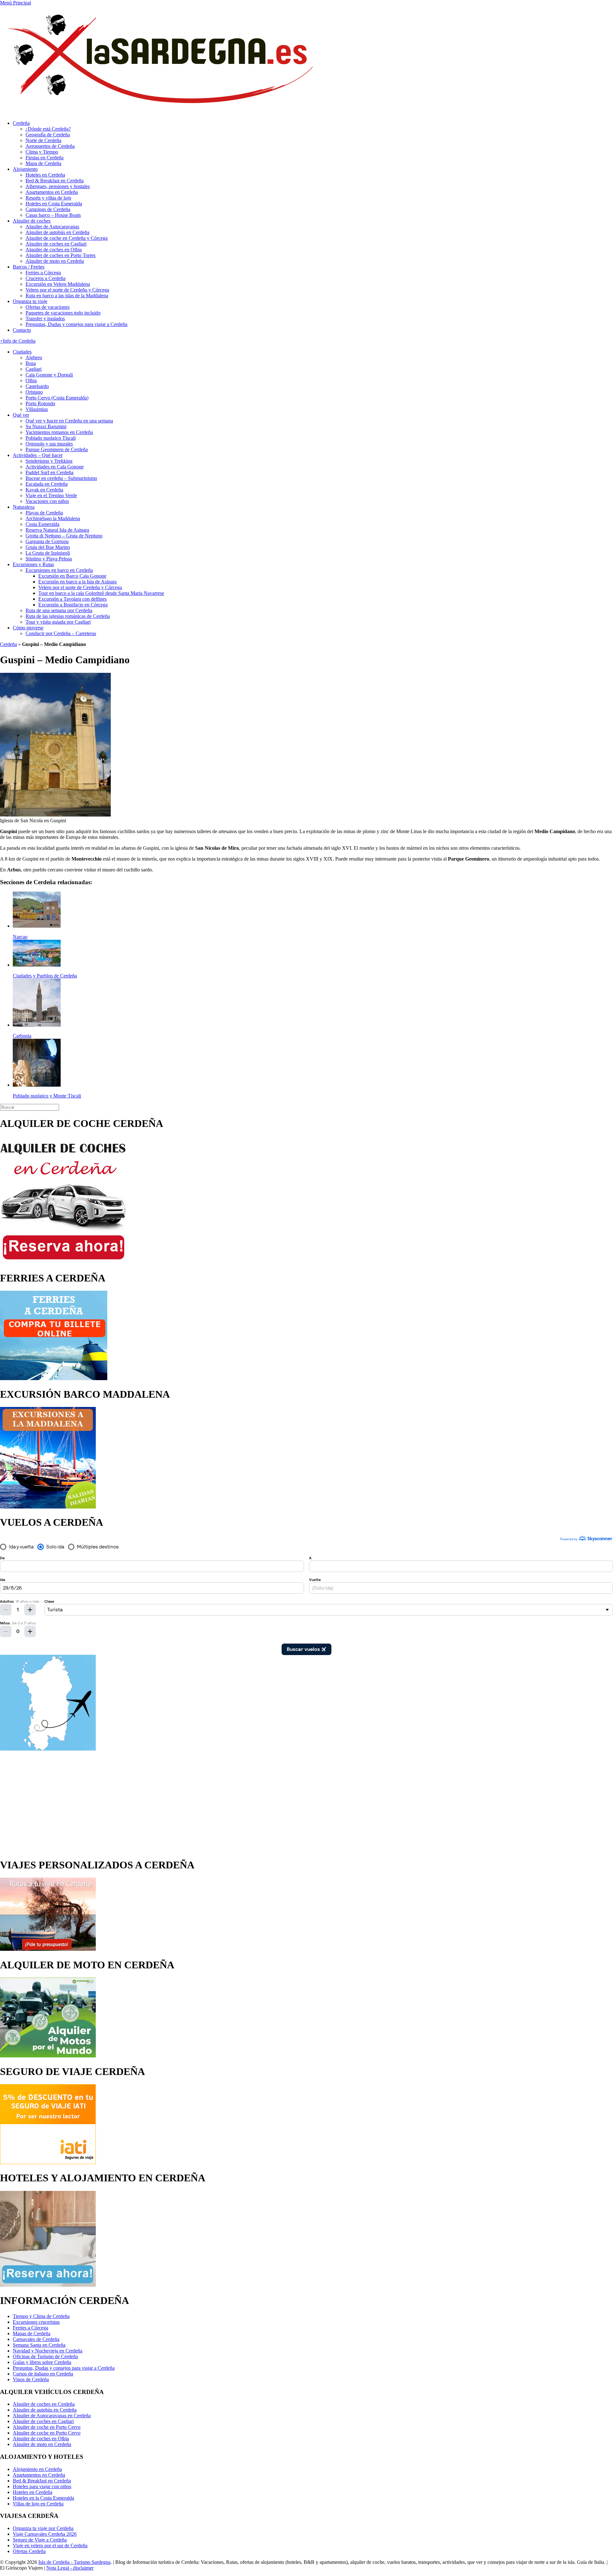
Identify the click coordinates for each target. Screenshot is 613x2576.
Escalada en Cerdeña (47, 484)
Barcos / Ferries (29, 267)
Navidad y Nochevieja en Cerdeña (48, 2351)
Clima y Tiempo (42, 152)
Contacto (22, 330)
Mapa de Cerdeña (43, 163)
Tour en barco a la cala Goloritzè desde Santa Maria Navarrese (101, 593)
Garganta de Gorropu (47, 541)
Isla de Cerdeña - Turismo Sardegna (74, 2562)
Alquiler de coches (32, 221)
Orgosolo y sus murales (49, 444)
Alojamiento (25, 169)
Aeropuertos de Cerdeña (50, 146)
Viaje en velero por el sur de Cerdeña (50, 2546)
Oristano (34, 392)
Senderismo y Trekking (49, 461)
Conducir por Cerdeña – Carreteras (61, 633)
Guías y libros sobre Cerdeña (42, 2362)
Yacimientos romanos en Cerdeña (59, 432)
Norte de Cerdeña (43, 140)
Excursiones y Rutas (33, 564)
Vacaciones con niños (47, 501)
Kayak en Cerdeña (44, 490)
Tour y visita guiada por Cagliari (58, 622)
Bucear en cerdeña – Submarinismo (61, 478)
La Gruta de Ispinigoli (48, 553)
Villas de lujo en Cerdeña (38, 2504)
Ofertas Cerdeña (29, 2551)
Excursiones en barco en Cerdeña (59, 570)
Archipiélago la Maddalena (53, 518)
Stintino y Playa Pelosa (49, 559)
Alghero (34, 357)
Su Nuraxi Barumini (46, 426)
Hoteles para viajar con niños (42, 2486)
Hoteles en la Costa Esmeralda (43, 2498)
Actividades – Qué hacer (38, 455)
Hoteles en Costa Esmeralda (54, 204)
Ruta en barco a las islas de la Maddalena (67, 296)
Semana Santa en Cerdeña (39, 2345)
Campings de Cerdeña (48, 209)
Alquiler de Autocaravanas (52, 227)
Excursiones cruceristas (36, 2322)
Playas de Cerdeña (44, 513)
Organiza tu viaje (30, 301)
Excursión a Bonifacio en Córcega (73, 605)
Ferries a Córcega (43, 273)
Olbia (31, 380)
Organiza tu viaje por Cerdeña (43, 2528)
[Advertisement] (306, 1802)
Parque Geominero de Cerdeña (57, 449)
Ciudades (22, 352)
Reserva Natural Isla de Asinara (57, 530)
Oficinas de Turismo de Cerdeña (45, 2356)
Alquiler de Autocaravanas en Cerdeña (52, 2416)
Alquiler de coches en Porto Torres (61, 255)
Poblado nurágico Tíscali (51, 438)
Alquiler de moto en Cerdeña (55, 261)
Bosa (31, 363)
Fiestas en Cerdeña (45, 158)
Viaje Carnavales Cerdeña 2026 (45, 2534)
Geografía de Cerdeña (48, 135)
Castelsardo (37, 386)
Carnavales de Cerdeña (36, 2339)
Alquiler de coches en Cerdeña (44, 2404)
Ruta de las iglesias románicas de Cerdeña (68, 616)
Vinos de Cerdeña (31, 2379)
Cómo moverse (28, 628)
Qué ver (21, 415)
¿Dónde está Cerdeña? (48, 129)
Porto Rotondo (40, 403)
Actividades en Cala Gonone (55, 467)
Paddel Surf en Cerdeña (49, 472)
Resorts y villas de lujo (48, 198)
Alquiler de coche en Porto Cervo (47, 2427)
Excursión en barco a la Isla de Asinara (77, 582)
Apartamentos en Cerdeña (52, 192)
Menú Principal (15, 3)
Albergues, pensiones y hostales (58, 186)
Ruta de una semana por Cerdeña (59, 610)
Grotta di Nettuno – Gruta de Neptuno (64, 536)
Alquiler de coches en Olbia (54, 250)
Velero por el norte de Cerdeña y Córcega (67, 290)
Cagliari (34, 369)
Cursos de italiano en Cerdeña (43, 2374)
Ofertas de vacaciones (48, 307)
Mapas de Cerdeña (32, 2333)
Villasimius (37, 409)
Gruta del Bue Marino (48, 547)
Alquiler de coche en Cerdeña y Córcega (67, 238)
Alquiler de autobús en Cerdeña (57, 232)
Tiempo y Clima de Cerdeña (41, 2316)
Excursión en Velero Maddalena (58, 284)
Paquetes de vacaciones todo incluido (63, 313)
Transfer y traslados (45, 319)
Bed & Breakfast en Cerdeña (55, 181)
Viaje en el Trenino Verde (51, 495)
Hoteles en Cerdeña (45, 175)
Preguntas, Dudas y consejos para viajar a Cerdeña (76, 324)
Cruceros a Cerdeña (45, 278)
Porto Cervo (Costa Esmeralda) (57, 398)
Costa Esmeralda (42, 524)
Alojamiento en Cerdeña (37, 2469)
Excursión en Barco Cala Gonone (72, 576)
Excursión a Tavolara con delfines (72, 599)
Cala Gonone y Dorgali (49, 375)
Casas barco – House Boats (53, 215)
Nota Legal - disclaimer (70, 2568)
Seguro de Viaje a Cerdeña (40, 2540)
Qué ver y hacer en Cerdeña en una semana (69, 421)
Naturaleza (24, 507)
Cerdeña (21, 123)
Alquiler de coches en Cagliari (56, 244)
